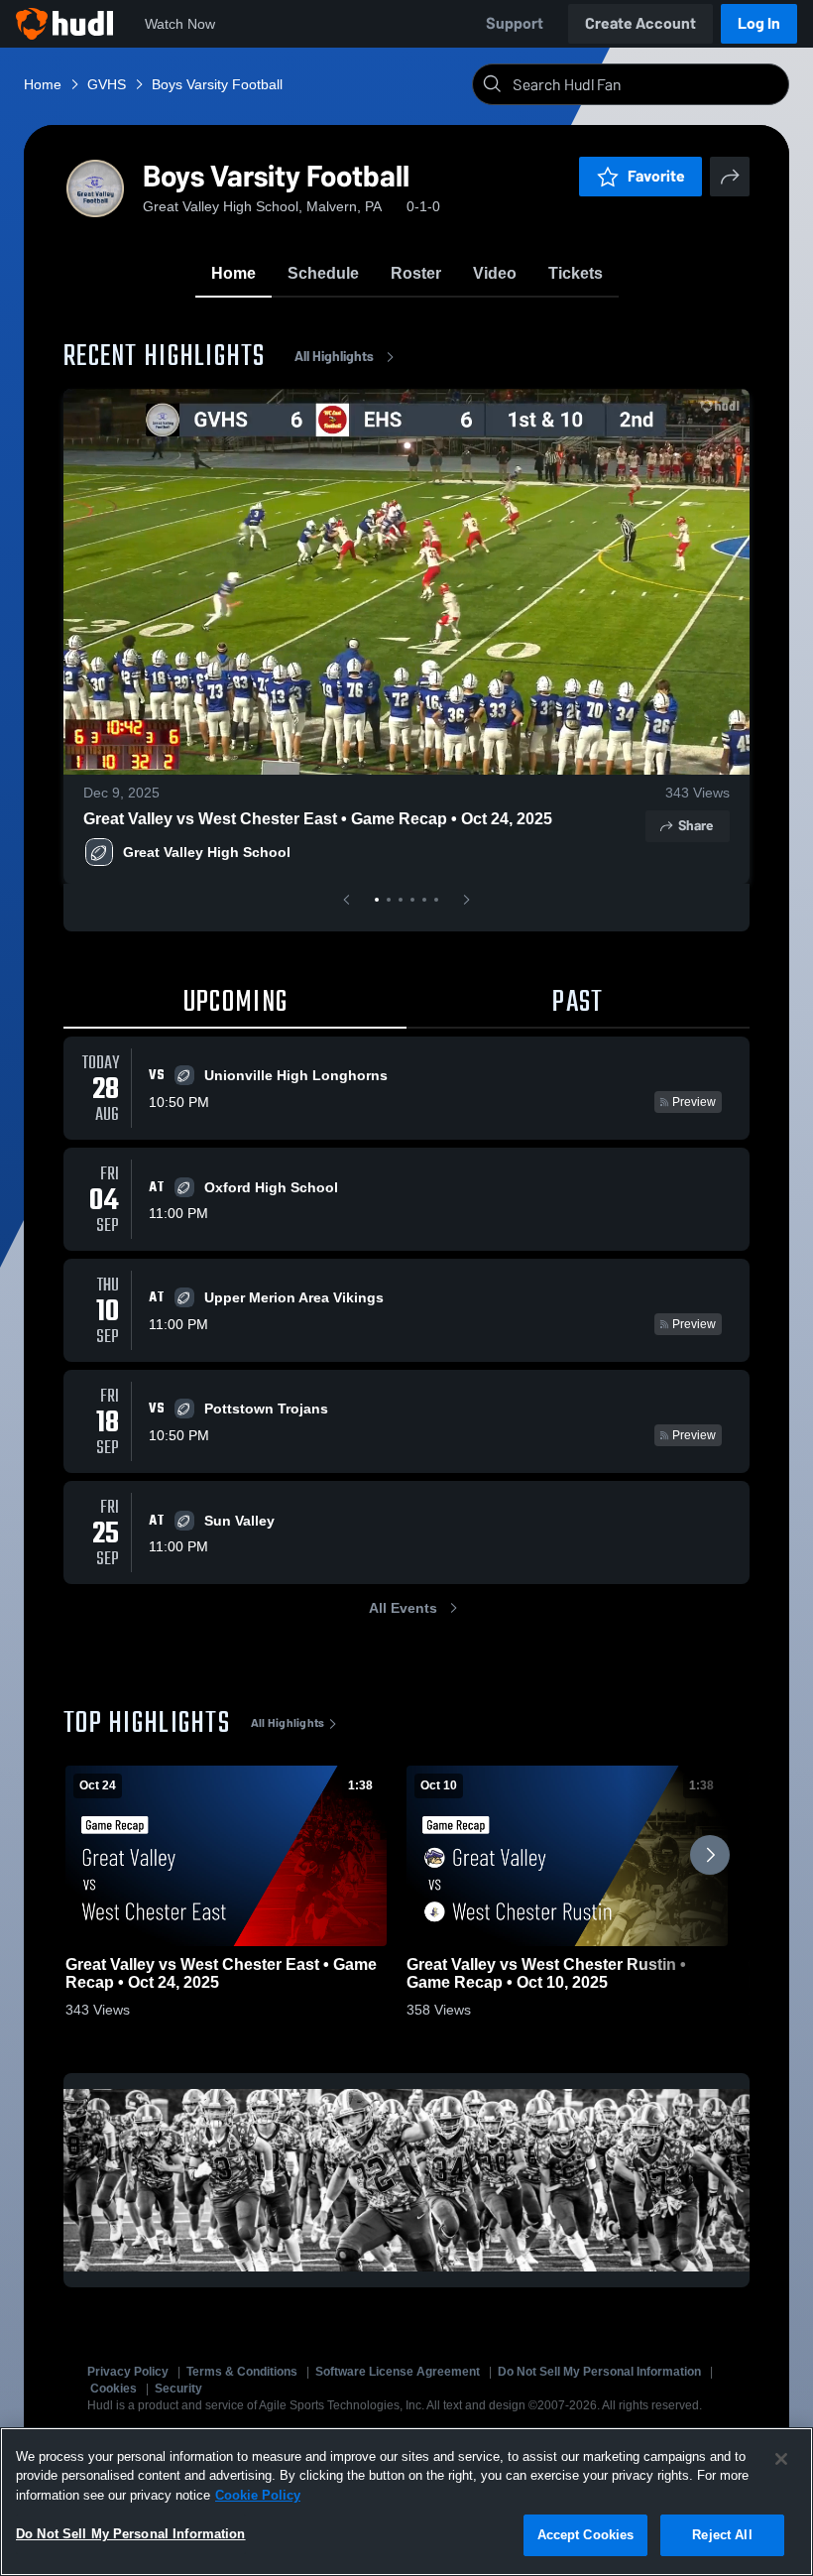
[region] (406, 2502)
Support (515, 23)
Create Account (640, 23)
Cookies (114, 2389)
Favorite (656, 176)
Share (696, 826)
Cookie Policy (258, 2495)
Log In (759, 23)
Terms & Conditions (242, 2372)
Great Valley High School (207, 852)
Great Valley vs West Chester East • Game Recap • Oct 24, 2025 (318, 819)
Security (178, 2389)
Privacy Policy (128, 2372)
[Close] (781, 2459)
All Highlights (334, 357)
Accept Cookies (586, 2535)
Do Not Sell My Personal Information (599, 2372)
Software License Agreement (398, 2372)
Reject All (722, 2535)
